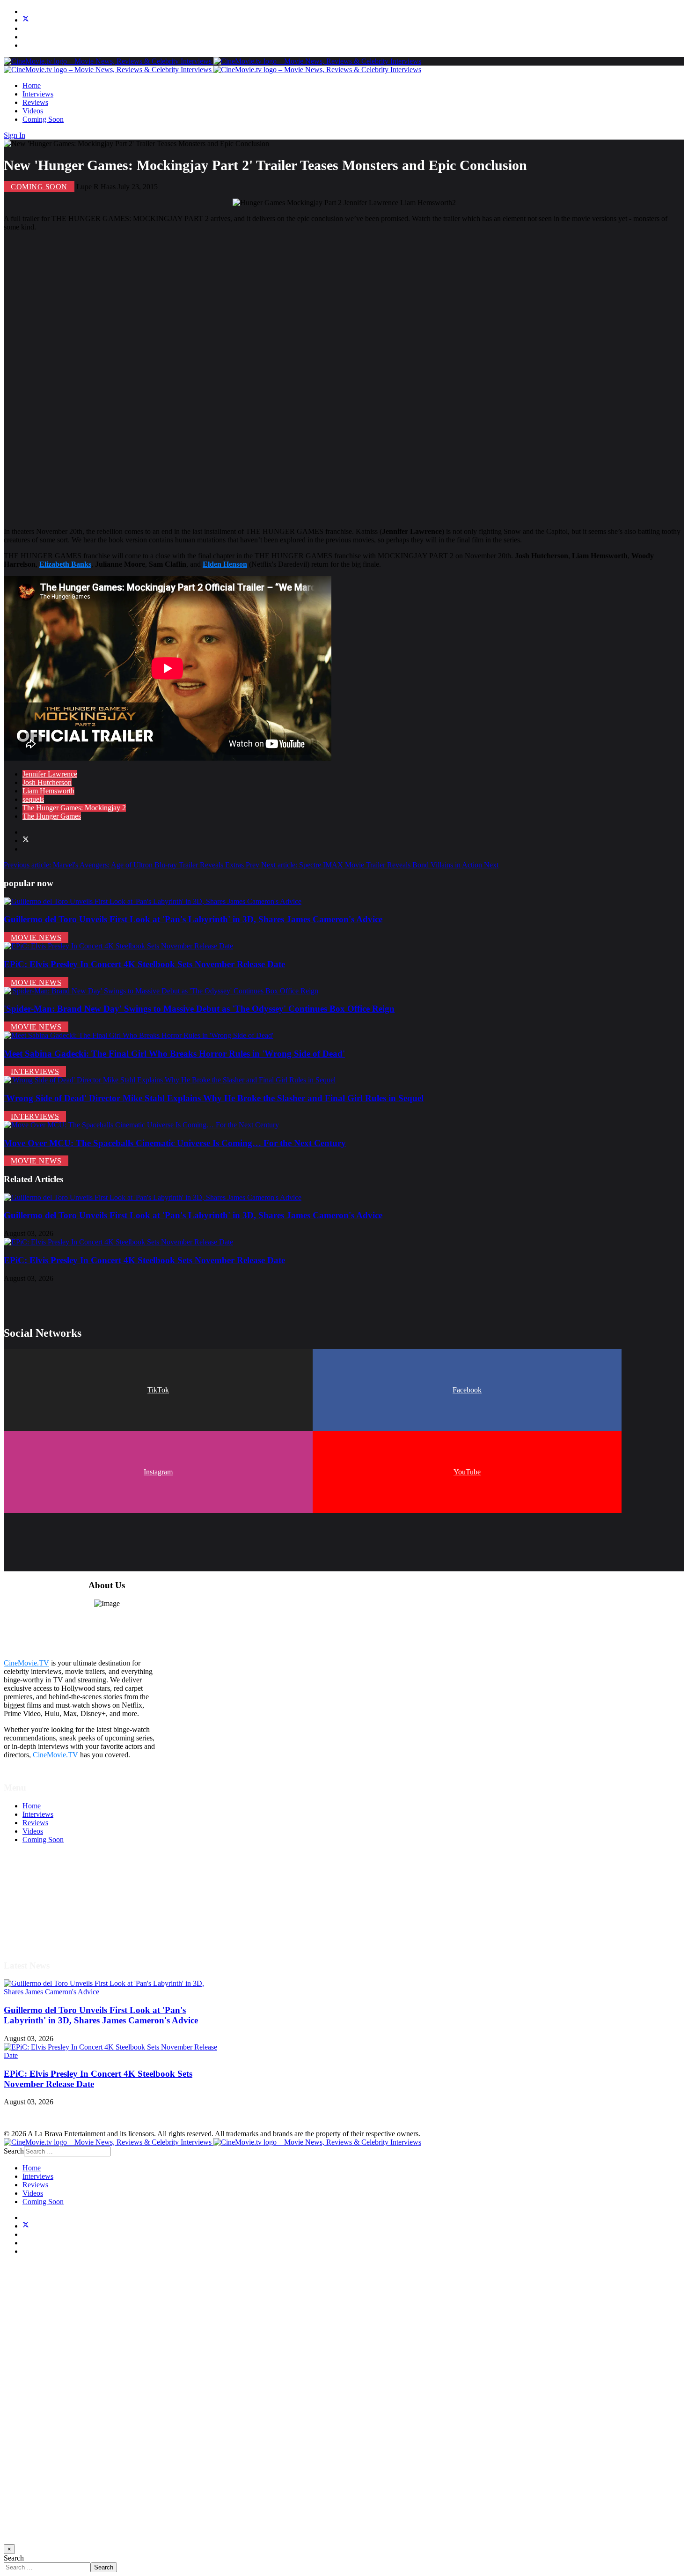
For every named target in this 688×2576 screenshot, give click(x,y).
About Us (37, 1924)
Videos (33, 111)
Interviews (38, 94)
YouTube (467, 1472)
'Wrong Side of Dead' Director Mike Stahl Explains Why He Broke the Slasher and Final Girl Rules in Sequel (214, 1098)
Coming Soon (43, 119)
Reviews (35, 102)
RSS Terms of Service (55, 1899)
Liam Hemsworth (48, 791)
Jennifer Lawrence (50, 774)
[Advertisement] (285, 379)
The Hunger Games (52, 816)
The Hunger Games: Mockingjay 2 (74, 808)
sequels (33, 799)
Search (14, 2151)
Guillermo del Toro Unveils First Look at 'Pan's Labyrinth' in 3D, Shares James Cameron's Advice (193, 919)
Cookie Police (43, 1916)
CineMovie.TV (26, 1663)
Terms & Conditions (52, 1891)
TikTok (158, 1390)
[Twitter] (26, 20)
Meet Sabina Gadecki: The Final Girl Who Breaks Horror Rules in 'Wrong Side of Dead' (174, 1054)
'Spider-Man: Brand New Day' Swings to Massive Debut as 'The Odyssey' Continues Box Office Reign (199, 1009)
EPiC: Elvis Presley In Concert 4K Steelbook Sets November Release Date (144, 964)
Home (32, 85)
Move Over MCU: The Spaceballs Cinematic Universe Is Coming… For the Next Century (175, 1143)
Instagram (158, 1472)
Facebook (467, 1390)
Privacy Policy (44, 1907)
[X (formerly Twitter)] (26, 840)
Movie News (36, 937)
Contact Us (39, 1933)
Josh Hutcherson (47, 782)
